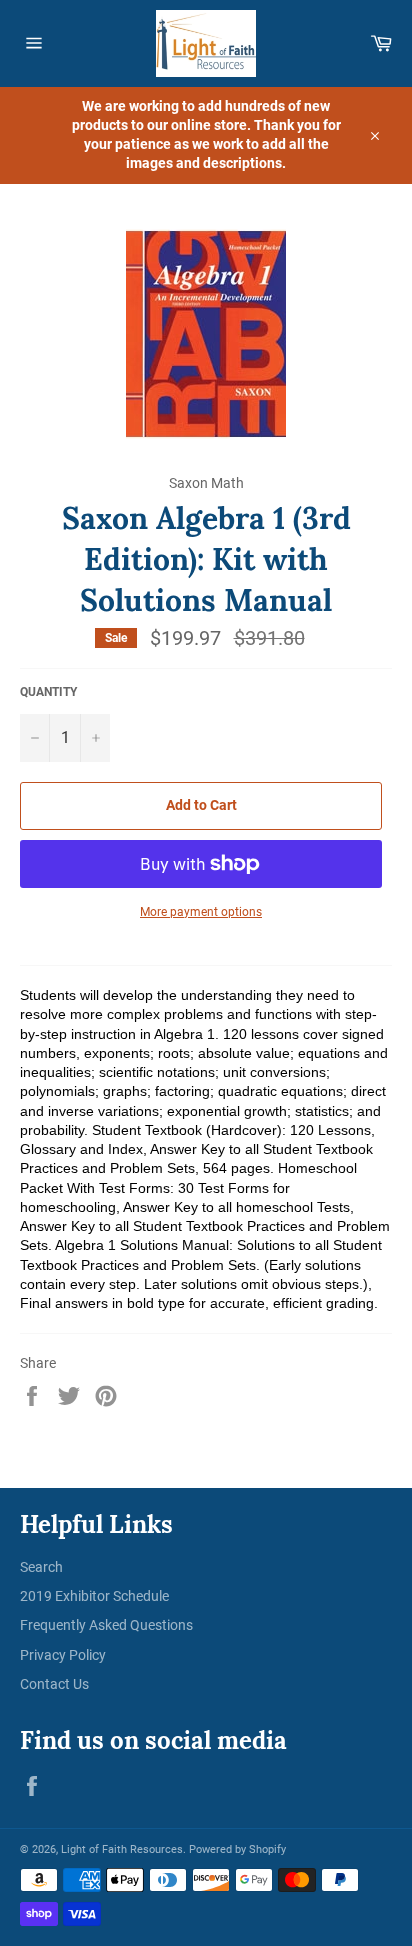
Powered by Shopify (237, 1849)
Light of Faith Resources (122, 1849)
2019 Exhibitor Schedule (94, 1596)
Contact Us (54, 1684)
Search (41, 1567)
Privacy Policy (63, 1655)
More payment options (201, 912)
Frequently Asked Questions (106, 1625)
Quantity (48, 692)
